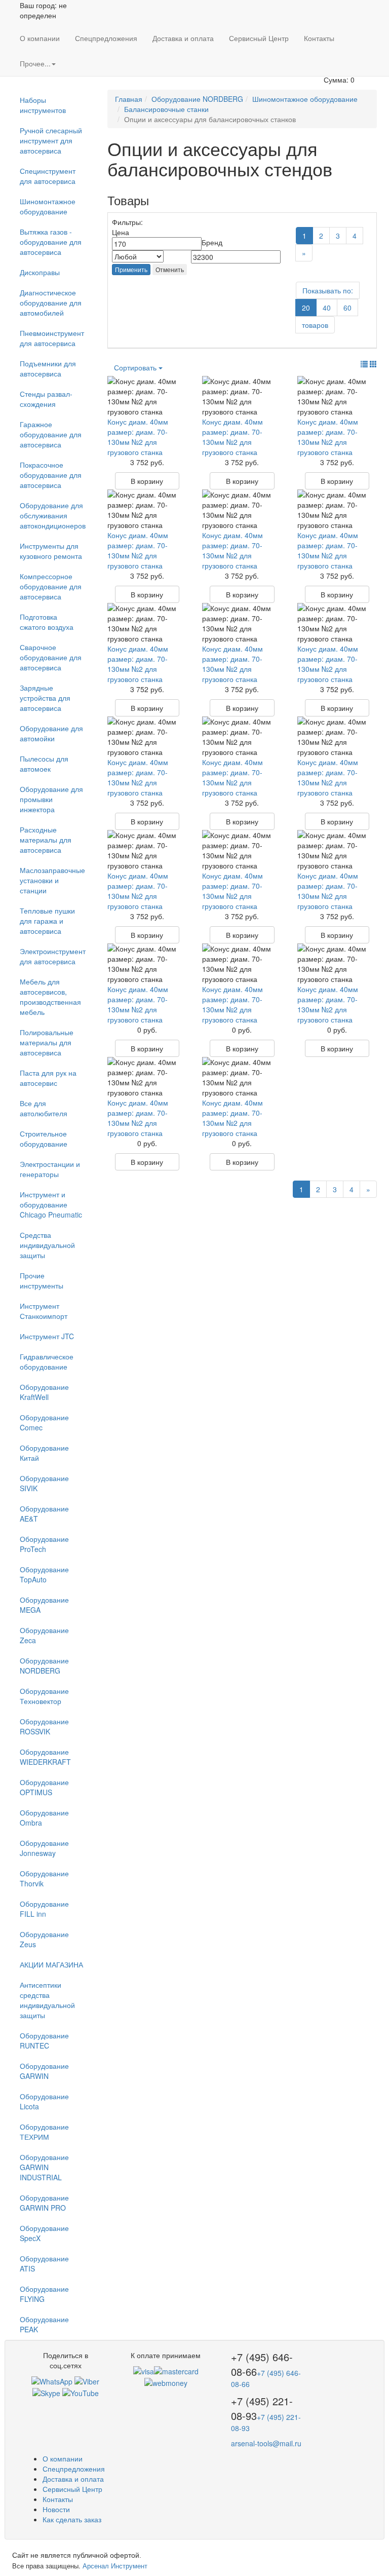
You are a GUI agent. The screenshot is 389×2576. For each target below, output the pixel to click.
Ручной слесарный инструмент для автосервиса (51, 140)
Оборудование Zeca (44, 1635)
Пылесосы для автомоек (44, 764)
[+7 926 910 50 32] (52, 2380)
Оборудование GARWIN (44, 2071)
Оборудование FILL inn (44, 1909)
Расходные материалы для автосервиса (46, 840)
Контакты (319, 38)
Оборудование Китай (44, 1453)
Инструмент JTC (47, 1336)
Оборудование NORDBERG (44, 1665)
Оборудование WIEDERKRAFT (45, 1757)
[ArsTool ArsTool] (46, 2392)
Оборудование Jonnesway (44, 1848)
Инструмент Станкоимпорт (44, 1311)
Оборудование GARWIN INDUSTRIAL (44, 2167)
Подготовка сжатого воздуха (47, 622)
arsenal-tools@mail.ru (266, 2443)
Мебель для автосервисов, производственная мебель (50, 997)
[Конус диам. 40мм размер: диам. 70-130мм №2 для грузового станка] (147, 396)
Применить (131, 269)
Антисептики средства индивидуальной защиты (47, 2000)
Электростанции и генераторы (50, 1169)
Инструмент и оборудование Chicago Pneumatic (51, 1204)
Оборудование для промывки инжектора (51, 799)
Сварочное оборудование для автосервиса (51, 657)
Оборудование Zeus (44, 1939)
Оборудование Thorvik (44, 1878)
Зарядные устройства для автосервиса (45, 698)
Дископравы (40, 272)
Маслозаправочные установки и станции (52, 880)
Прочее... (35, 63)
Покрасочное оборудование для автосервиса (51, 475)
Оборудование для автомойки (51, 733)
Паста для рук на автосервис (48, 1078)
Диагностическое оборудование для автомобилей (51, 302)
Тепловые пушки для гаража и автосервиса (47, 921)
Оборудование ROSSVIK (44, 1726)
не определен (43, 10)
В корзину (147, 481)
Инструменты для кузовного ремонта (51, 551)
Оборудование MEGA (44, 1605)
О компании (40, 38)
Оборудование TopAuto (44, 1574)
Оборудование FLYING (44, 2294)
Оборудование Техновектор (44, 1696)
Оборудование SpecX (44, 2233)
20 (306, 308)
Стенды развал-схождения (46, 399)
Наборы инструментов (43, 105)
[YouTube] (81, 2392)
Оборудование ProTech (44, 1544)
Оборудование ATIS (44, 2263)
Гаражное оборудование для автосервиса (51, 434)
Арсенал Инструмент (115, 2566)
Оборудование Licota (44, 2101)
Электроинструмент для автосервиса (53, 956)
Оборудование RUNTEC (44, 2040)
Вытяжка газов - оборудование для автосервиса (51, 242)
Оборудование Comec (44, 1422)
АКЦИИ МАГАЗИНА (51, 1964)
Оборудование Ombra (44, 1817)
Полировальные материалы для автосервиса (47, 1042)
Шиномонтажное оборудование (48, 206)
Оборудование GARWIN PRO (44, 2203)
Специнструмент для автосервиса (48, 176)
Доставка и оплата (183, 38)
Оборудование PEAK (44, 2324)
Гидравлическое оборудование (47, 1361)
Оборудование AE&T (44, 1513)
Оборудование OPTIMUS (44, 1787)
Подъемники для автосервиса (48, 368)
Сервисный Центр (259, 38)
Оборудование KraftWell (44, 1392)
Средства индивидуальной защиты (47, 1245)
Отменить (170, 269)
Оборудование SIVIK (44, 1483)
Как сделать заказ (72, 2519)
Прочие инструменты (42, 1280)
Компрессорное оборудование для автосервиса (51, 586)
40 (327, 308)
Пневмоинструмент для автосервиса (52, 338)
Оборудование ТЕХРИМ (44, 2132)
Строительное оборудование (44, 1139)
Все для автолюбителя (44, 1108)
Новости (56, 2509)
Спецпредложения (106, 38)
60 (347, 308)
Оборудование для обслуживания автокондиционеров (53, 515)
